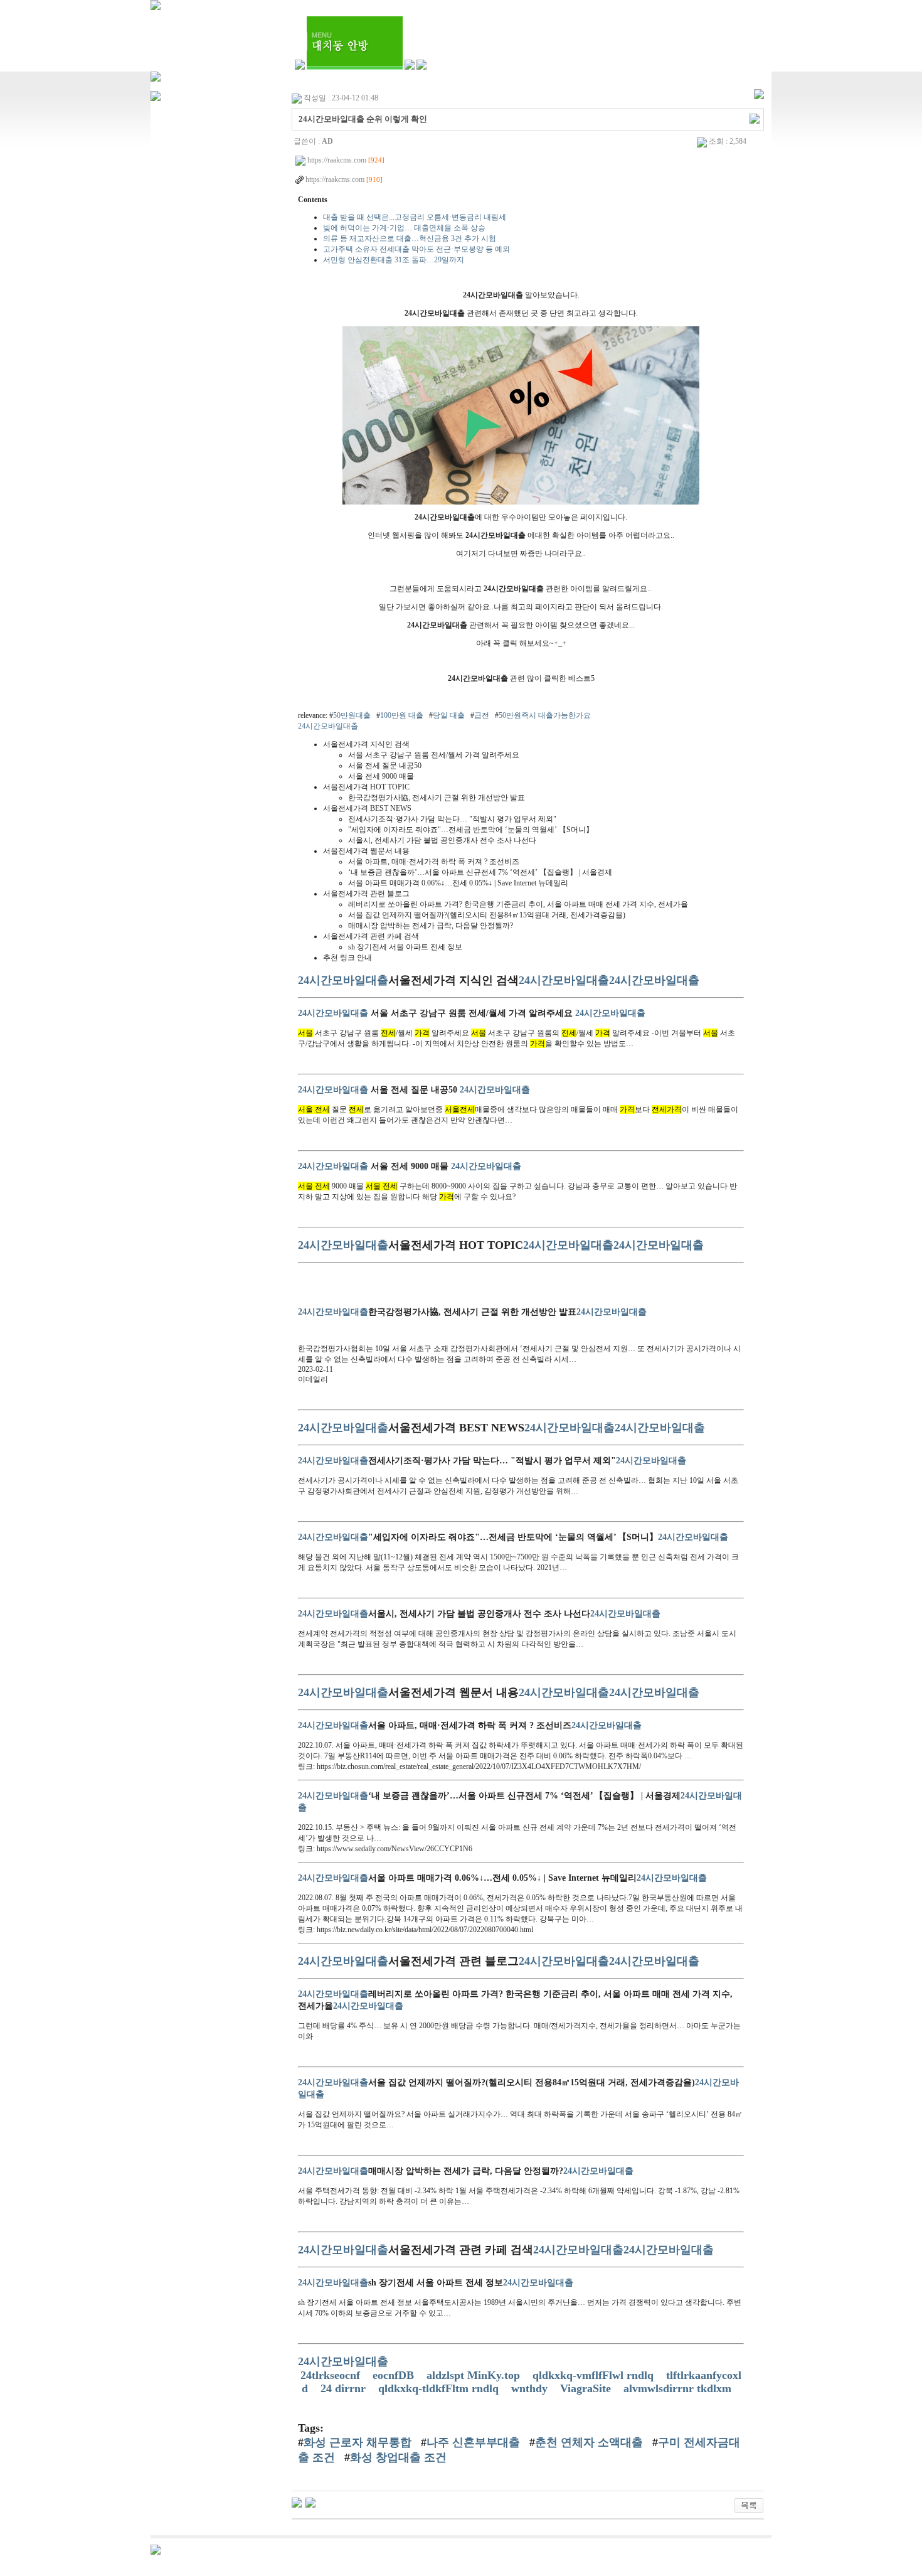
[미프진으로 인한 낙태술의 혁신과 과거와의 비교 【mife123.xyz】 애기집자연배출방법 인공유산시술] (310, 2502)
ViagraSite (587, 2388)
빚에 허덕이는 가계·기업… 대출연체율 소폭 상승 (404, 228)
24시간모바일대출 (328, 726)
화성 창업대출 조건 (398, 2457)
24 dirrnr (345, 2388)
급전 (482, 715)
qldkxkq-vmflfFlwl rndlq (595, 2375)
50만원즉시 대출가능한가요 (545, 715)
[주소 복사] (755, 118)
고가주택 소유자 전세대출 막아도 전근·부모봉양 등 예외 (416, 249)
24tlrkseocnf (332, 2375)
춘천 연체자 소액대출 (589, 2442)
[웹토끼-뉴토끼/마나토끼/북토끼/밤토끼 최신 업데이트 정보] (297, 2502)
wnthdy (531, 2388)
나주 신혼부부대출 (473, 2442)
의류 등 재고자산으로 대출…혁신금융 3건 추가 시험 (410, 238)
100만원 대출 (402, 715)
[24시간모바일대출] (521, 502)
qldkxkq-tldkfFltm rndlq (440, 2388)
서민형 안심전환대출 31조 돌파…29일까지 (394, 260)
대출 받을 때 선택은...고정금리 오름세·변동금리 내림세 (415, 217)
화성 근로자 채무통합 (358, 2442)
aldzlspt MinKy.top (475, 2375)
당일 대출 (449, 715)
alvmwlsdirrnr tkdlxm (679, 2388)
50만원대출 (352, 715)
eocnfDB (395, 2375)
